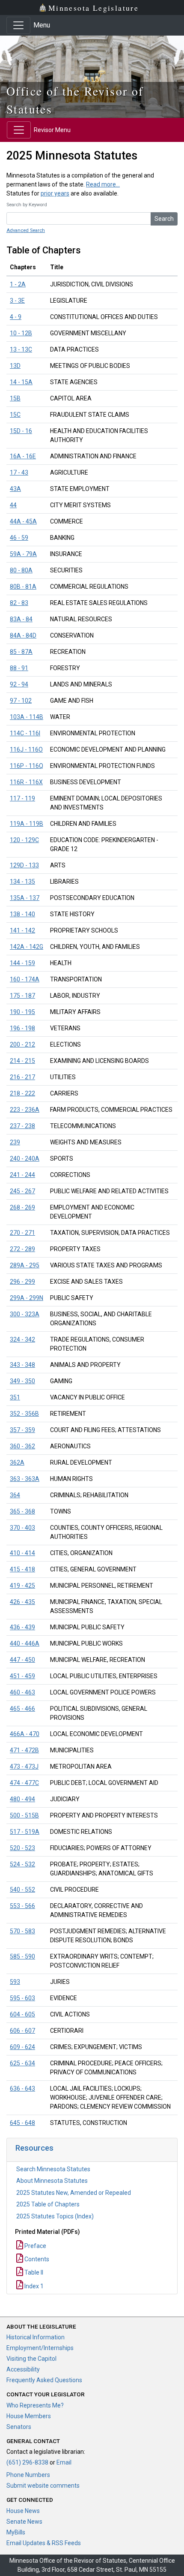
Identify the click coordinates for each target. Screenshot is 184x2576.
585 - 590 (22, 1956)
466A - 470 (25, 1734)
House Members (29, 2416)
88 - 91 (19, 668)
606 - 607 (22, 2031)
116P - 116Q (27, 766)
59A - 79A (23, 554)
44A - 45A (23, 521)
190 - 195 (22, 1012)
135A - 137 (25, 898)
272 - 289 (22, 1249)
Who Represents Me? (35, 2405)
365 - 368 (22, 1511)
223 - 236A (25, 1110)
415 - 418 (22, 1569)
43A (15, 489)
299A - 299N (27, 1298)
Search (164, 219)
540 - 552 (22, 1890)
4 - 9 (16, 317)
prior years (55, 193)
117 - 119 (22, 798)
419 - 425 (22, 1586)
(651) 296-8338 (27, 2462)
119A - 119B (27, 824)
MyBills (16, 2532)
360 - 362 (22, 1446)
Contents (36, 2259)
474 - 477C (24, 1783)
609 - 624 (22, 2047)
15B (15, 398)
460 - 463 (22, 1692)
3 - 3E (17, 301)
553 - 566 (22, 1906)
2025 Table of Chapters (48, 2204)
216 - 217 (22, 1077)
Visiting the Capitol (31, 2359)
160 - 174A (25, 979)
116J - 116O (26, 749)
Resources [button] (34, 2148)
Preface (35, 2246)
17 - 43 (19, 472)
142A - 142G (27, 947)
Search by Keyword (27, 205)
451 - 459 (22, 1676)
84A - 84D (23, 635)
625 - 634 (22, 2063)
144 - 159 (22, 963)
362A (17, 1463)
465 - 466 (22, 1709)
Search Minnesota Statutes (53, 2169)
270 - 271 (22, 1233)
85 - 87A (21, 652)
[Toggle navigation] (18, 25)
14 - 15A (21, 382)
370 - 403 (22, 1528)
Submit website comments (43, 2486)
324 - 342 (22, 1339)
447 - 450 (22, 1660)
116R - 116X (26, 782)
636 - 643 (22, 2088)
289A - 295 (25, 1265)
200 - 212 (22, 1044)
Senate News (24, 2522)
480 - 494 (22, 1799)
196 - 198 (22, 1028)
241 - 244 (22, 1175)
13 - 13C (21, 349)
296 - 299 (22, 1282)
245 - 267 (22, 1191)
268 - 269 (22, 1207)
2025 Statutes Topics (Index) (55, 2216)
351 (15, 1397)
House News (23, 2511)
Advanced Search (26, 230)
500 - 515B (24, 1815)
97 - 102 (21, 701)
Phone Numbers (28, 2475)
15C (15, 415)
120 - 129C (24, 840)
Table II (33, 2272)
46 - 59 (19, 538)
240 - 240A (25, 1159)
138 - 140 (22, 914)
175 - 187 (22, 996)
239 (15, 1142)
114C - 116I (25, 733)
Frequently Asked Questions (44, 2380)
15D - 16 (21, 431)
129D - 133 (24, 865)
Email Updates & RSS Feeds (44, 2543)
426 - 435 (22, 1602)
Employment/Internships (40, 2348)
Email (64, 2462)
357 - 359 (22, 1430)
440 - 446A (25, 1643)
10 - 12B (21, 333)
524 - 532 (22, 1864)
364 (15, 1495)
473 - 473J (24, 1766)
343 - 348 (22, 1365)
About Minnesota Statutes (52, 2181)
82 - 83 (19, 603)
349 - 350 (22, 1381)
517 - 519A (25, 1832)
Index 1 (33, 2286)
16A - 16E (23, 456)
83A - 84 (21, 619)
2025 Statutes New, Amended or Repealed (74, 2193)
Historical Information (36, 2337)
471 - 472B (24, 1750)
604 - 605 (22, 2014)
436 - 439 (22, 1627)
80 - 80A (21, 570)
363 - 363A (25, 1479)
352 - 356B (24, 1414)
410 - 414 (22, 1553)
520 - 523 (22, 1848)
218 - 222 (22, 1093)
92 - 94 (19, 684)
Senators (19, 2427)
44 (13, 505)
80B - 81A (23, 587)
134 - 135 (22, 882)
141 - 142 (22, 930)
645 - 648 (22, 2123)
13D (15, 366)
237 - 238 (22, 1126)
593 (15, 1982)
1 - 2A (18, 284)
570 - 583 (22, 1931)
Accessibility (23, 2369)
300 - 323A (25, 1314)
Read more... (103, 184)
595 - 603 (22, 1998)
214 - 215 (22, 1061)
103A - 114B (27, 717)
